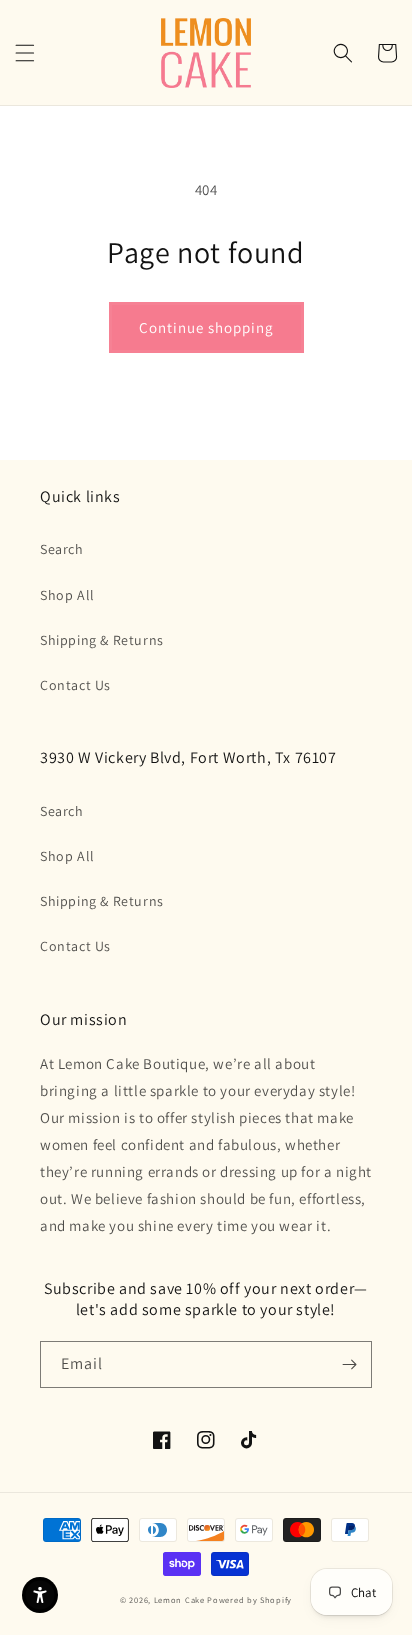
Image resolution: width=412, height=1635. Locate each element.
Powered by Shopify (249, 1599)
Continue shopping (206, 327)
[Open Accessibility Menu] (40, 1595)
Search (62, 549)
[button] (25, 53)
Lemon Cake (179, 1599)
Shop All (67, 595)
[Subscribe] (349, 1364)
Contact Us (75, 685)
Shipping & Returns (102, 640)
